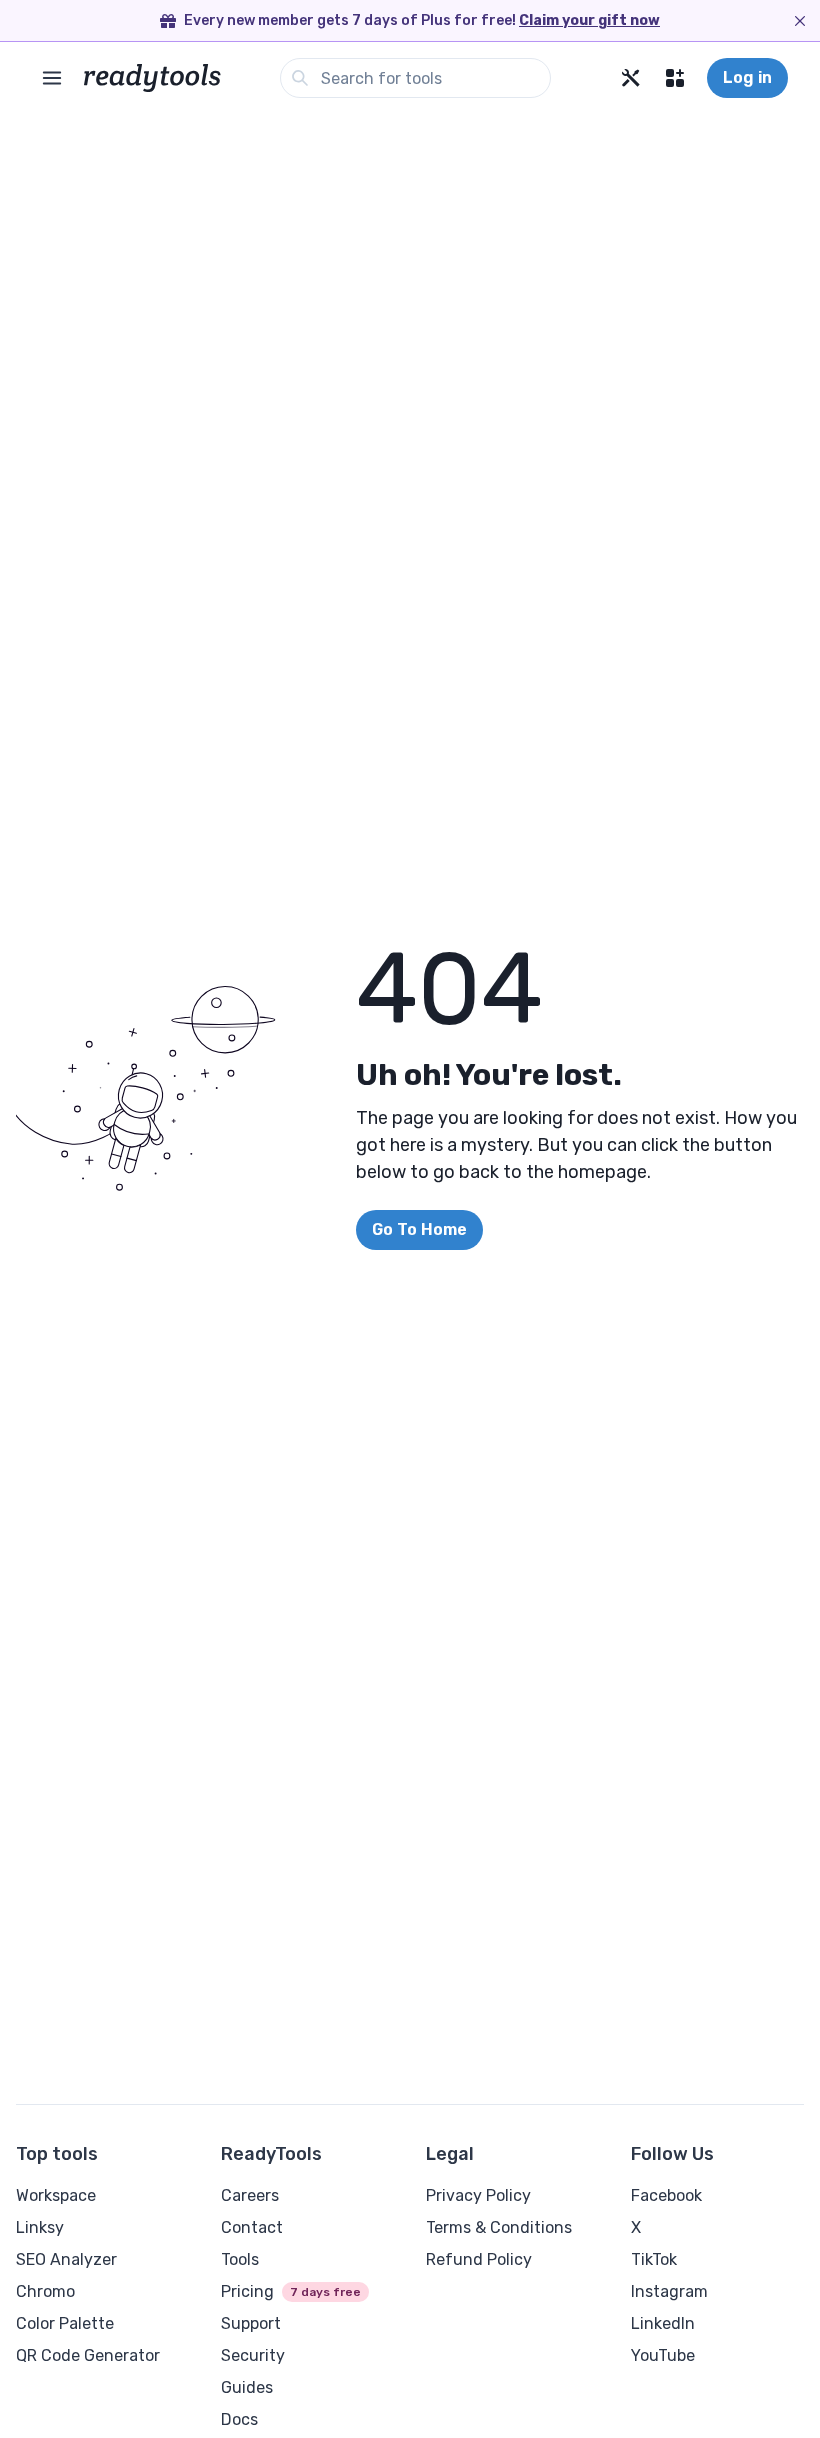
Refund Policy (479, 2259)
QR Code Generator (88, 2355)
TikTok (654, 2259)
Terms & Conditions (499, 2227)
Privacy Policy (478, 2195)
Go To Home (419, 1229)
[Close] (800, 21)
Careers (250, 2195)
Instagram (669, 2291)
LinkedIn (663, 2323)
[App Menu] (675, 78)
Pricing (247, 2291)
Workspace (56, 2195)
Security (253, 2355)
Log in (747, 77)
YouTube (663, 2355)
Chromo (45, 2291)
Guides (247, 2387)
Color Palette (65, 2323)
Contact (252, 2227)
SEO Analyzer (66, 2259)
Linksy (40, 2227)
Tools (240, 2259)
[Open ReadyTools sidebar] (52, 78)
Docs (239, 2419)
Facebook (666, 2195)
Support (251, 2323)
